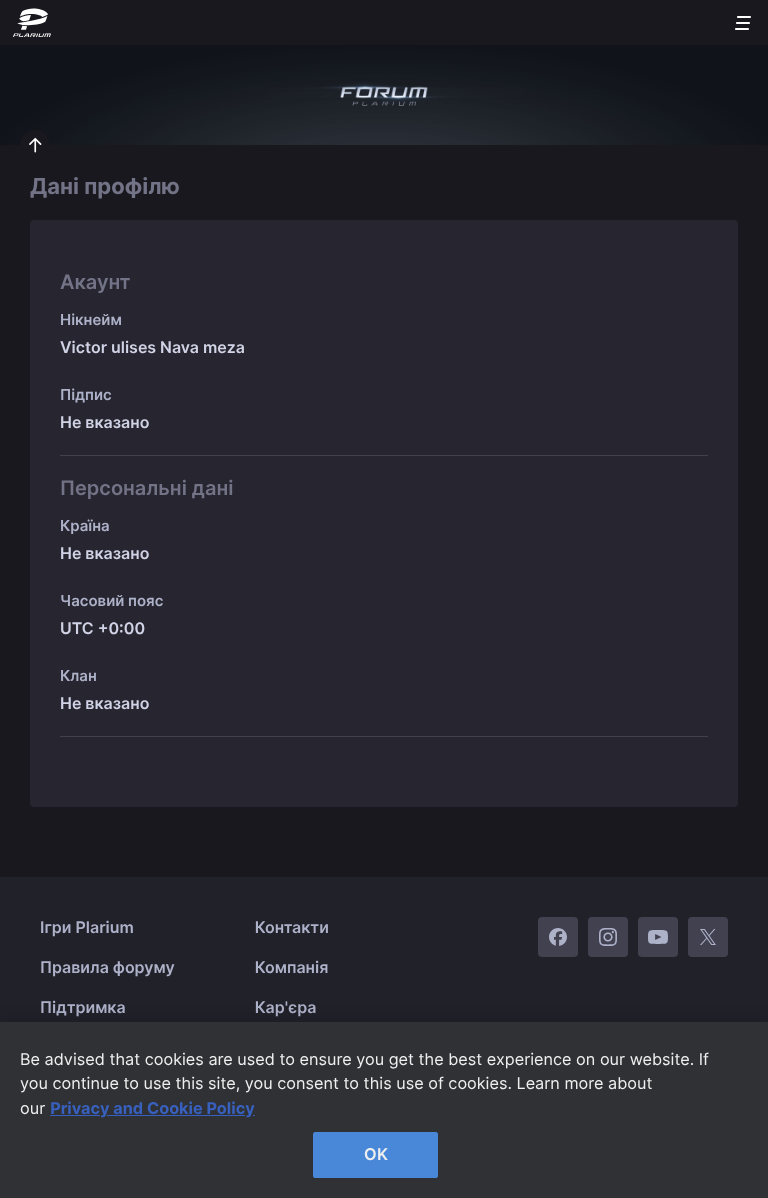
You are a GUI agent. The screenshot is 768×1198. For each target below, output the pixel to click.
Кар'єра (286, 1007)
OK (376, 1154)
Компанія (292, 967)
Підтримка (83, 1007)
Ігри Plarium (87, 927)
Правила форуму (107, 967)
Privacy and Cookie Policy (152, 1108)
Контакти (292, 927)
